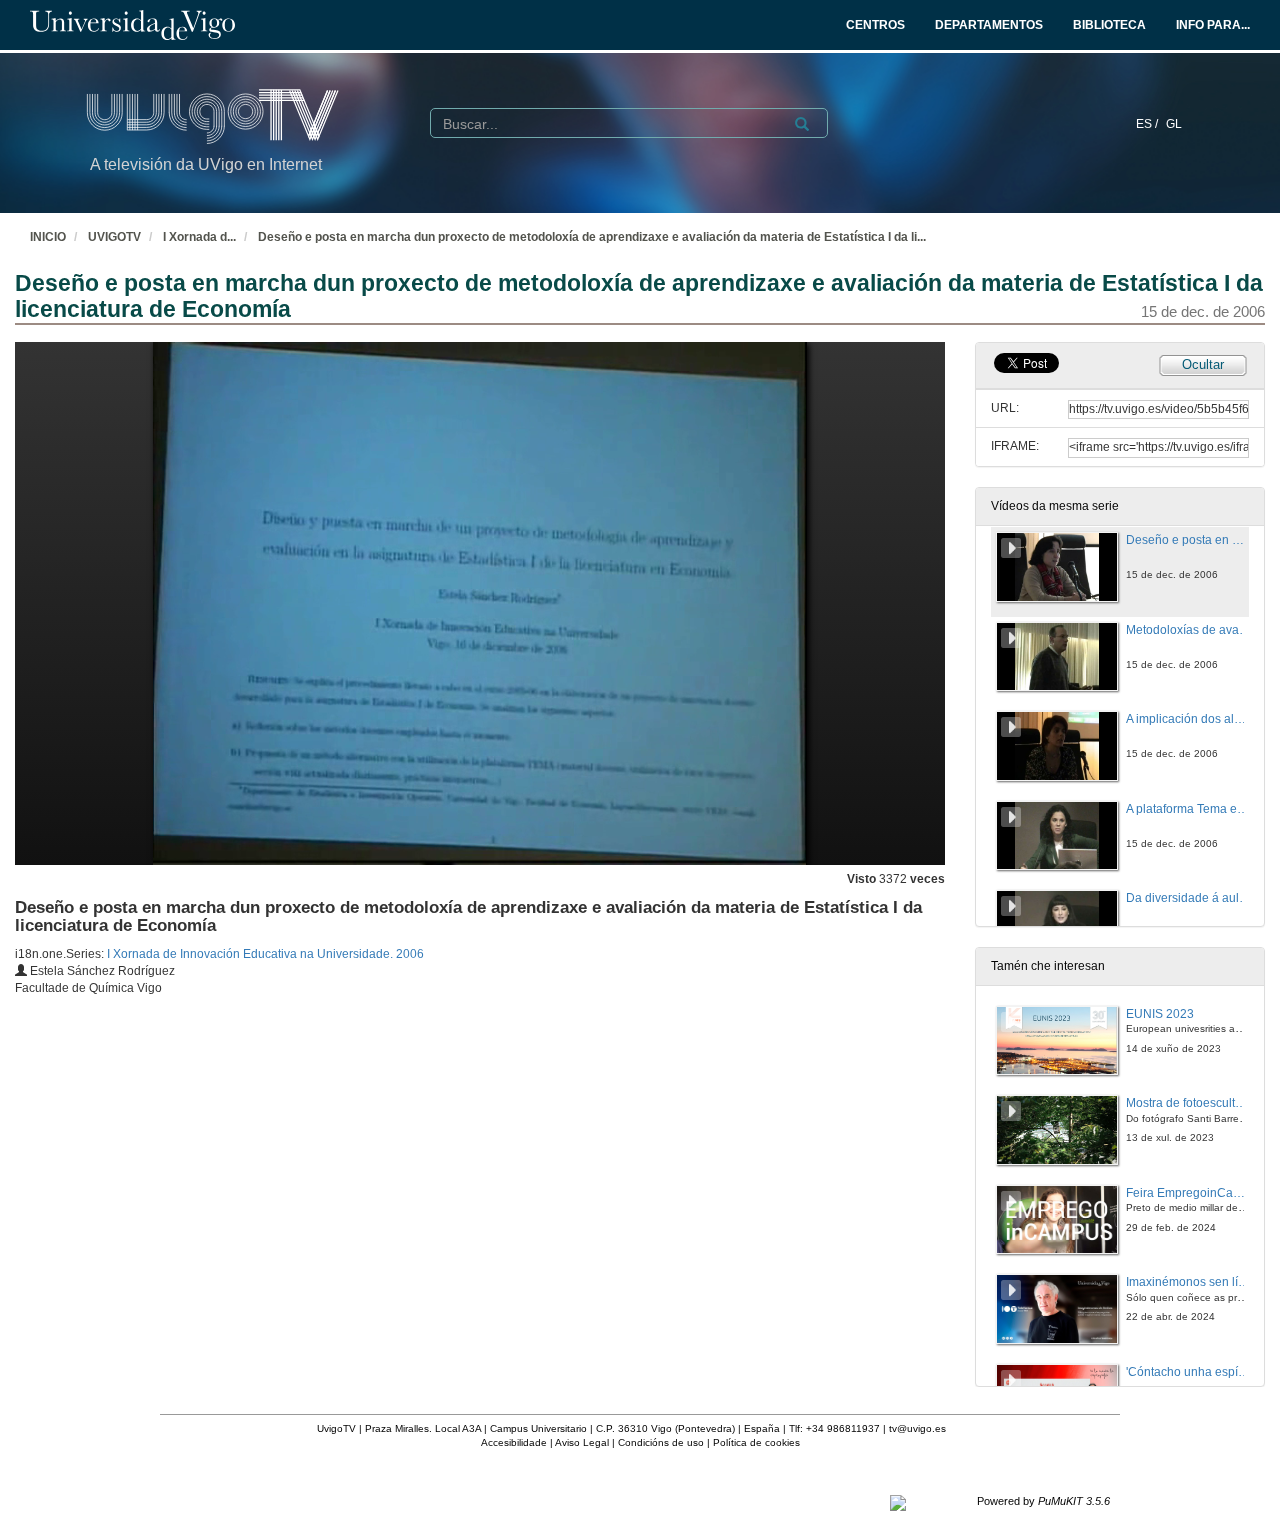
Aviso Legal (582, 1442)
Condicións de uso (661, 1442)
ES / (1148, 124)
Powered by (1043, 1501)
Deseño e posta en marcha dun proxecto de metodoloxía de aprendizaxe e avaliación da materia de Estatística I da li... (592, 237)
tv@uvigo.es (917, 1428)
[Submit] (802, 124)
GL (1174, 124)
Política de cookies (756, 1442)
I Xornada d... (199, 237)
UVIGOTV (114, 237)
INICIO (48, 237)
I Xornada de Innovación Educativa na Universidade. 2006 (265, 954)
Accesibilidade (514, 1442)
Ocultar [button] (1203, 364)
